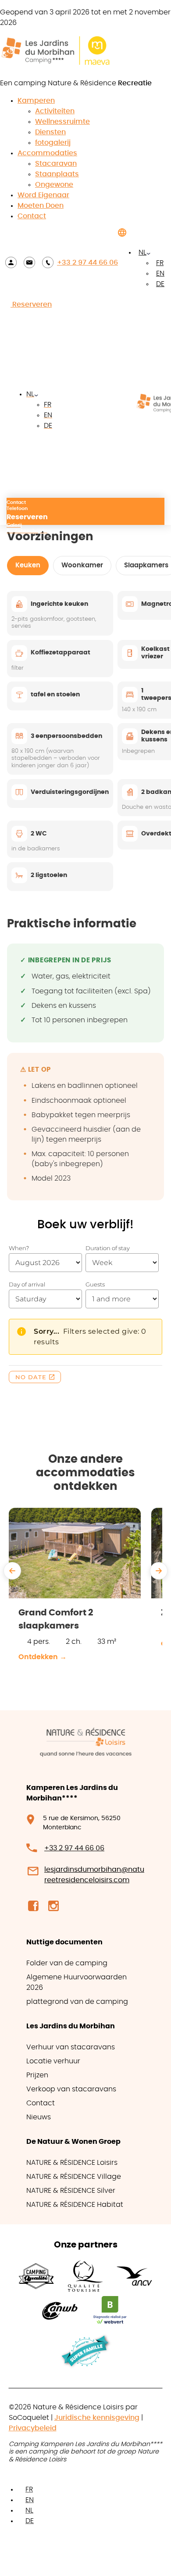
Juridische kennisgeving (97, 2418)
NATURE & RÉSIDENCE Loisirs (72, 2163)
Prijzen (37, 2075)
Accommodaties (47, 153)
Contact (32, 216)
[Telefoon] (48, 262)
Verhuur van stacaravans (71, 2047)
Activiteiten (55, 111)
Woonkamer (82, 565)
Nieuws (39, 2117)
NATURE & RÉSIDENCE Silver (71, 2191)
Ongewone (54, 185)
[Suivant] (159, 1571)
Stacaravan (56, 164)
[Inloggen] (11, 262)
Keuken (28, 565)
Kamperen (36, 101)
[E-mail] (29, 262)
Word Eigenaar (43, 195)
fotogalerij (53, 143)
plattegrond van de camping (77, 2002)
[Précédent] (12, 1571)
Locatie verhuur (53, 2061)
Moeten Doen (41, 206)
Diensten (50, 132)
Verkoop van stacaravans (71, 2089)
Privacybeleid (33, 2428)
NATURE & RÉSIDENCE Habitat (75, 2205)
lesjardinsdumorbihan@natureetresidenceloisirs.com (94, 1875)
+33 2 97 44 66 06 (87, 262)
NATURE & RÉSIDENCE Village (74, 2177)
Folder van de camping (67, 1963)
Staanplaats (57, 174)
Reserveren (31, 304)
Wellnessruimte (62, 122)
